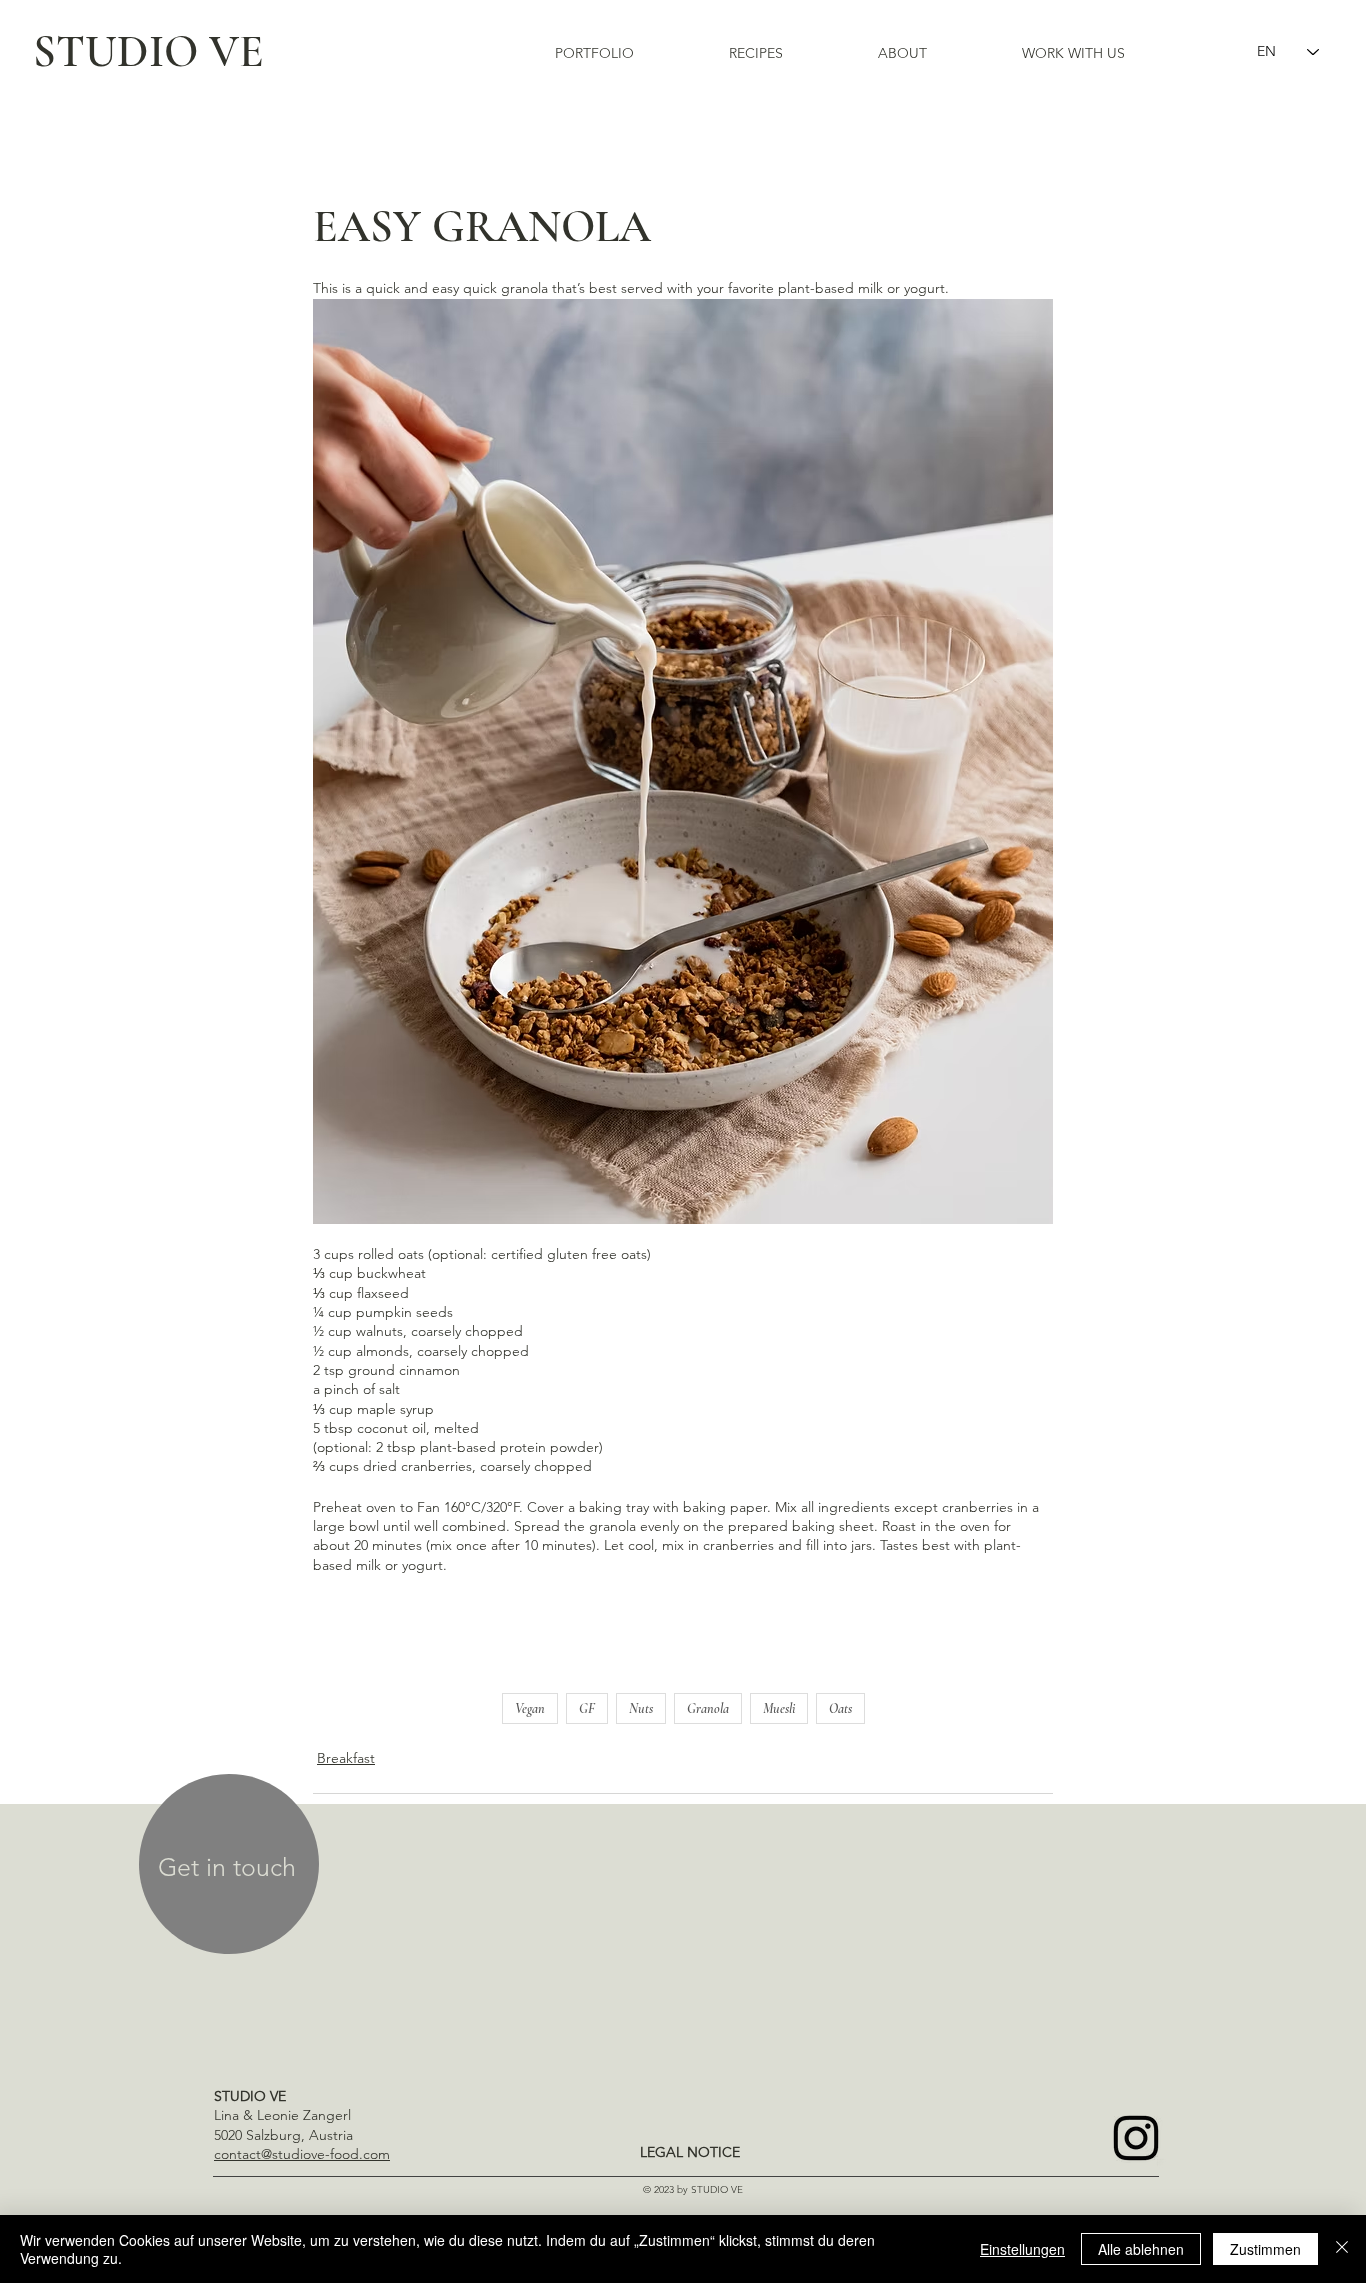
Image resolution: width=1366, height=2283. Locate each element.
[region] (229, 1867)
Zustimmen (1265, 2249)
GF (587, 1708)
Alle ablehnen (1141, 2249)
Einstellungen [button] (1022, 2249)
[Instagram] (1136, 2138)
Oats (840, 1708)
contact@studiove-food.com (302, 2154)
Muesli (779, 1708)
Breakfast (346, 1758)
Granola (708, 1708)
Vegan (530, 1708)
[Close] (1342, 2249)
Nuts (641, 1708)
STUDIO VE (148, 51)
